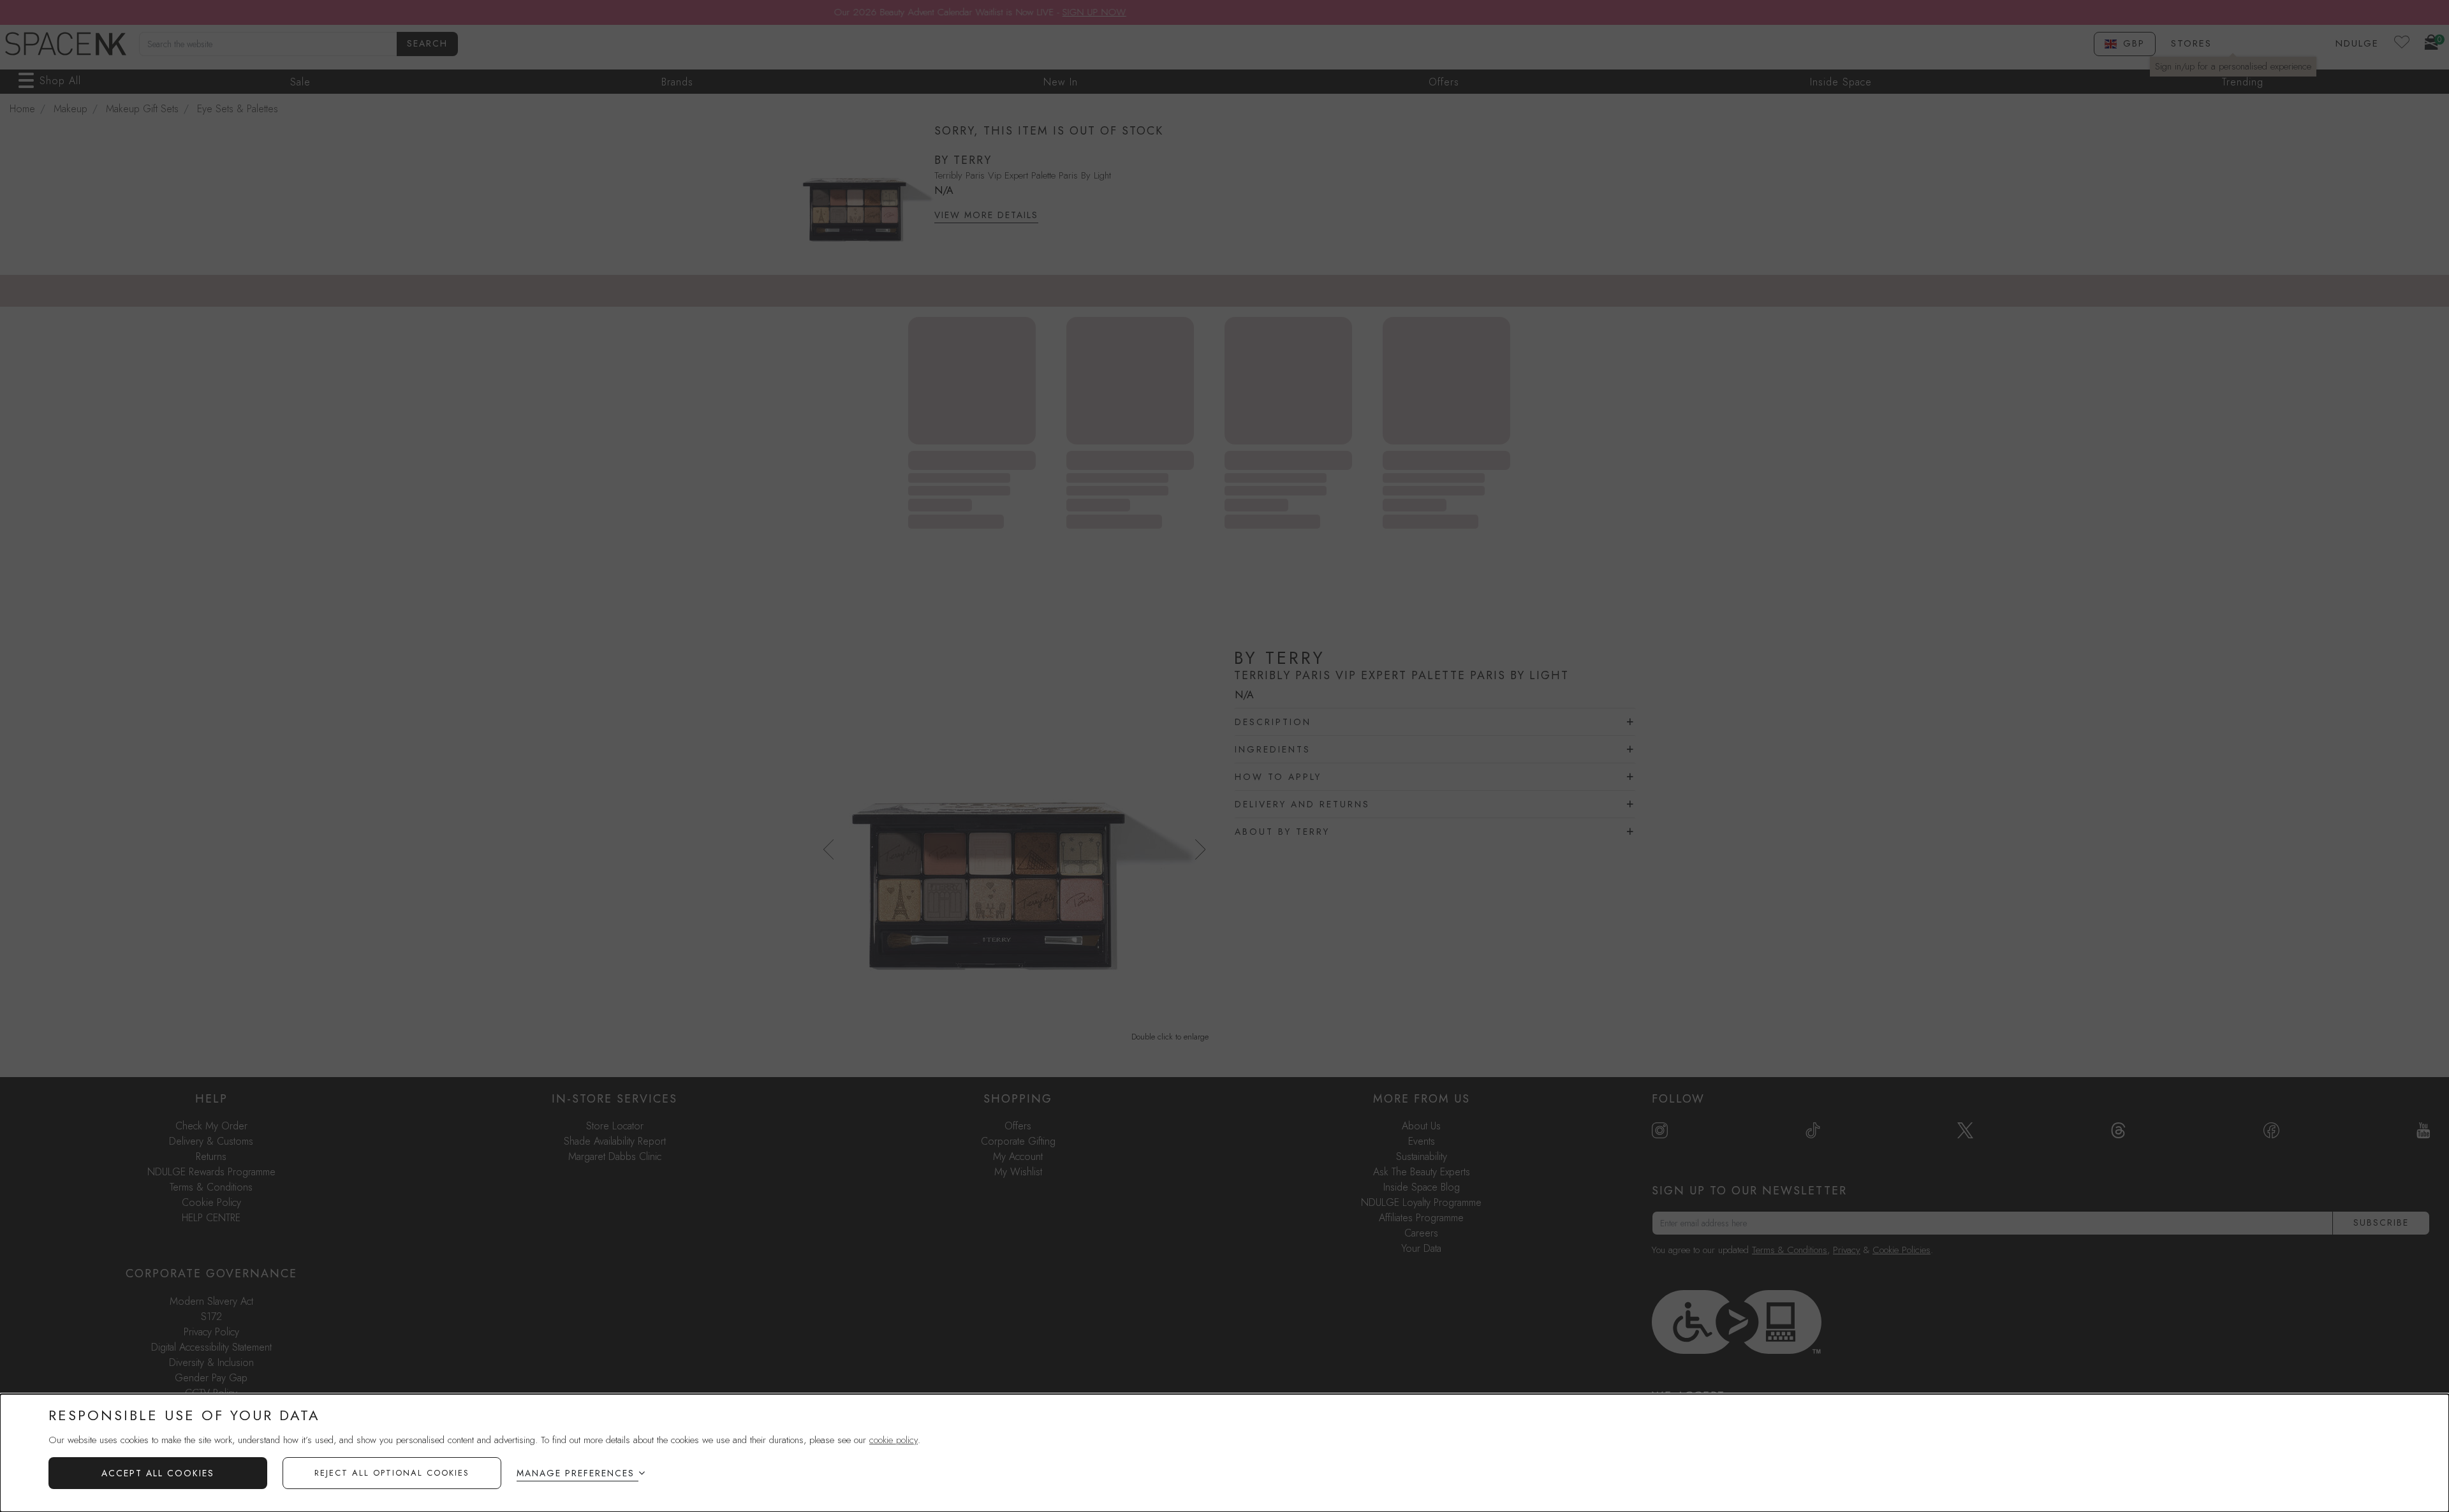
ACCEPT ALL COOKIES (158, 1473)
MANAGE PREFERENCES (576, 1473)
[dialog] (1224, 1453)
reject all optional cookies (392, 1473)
